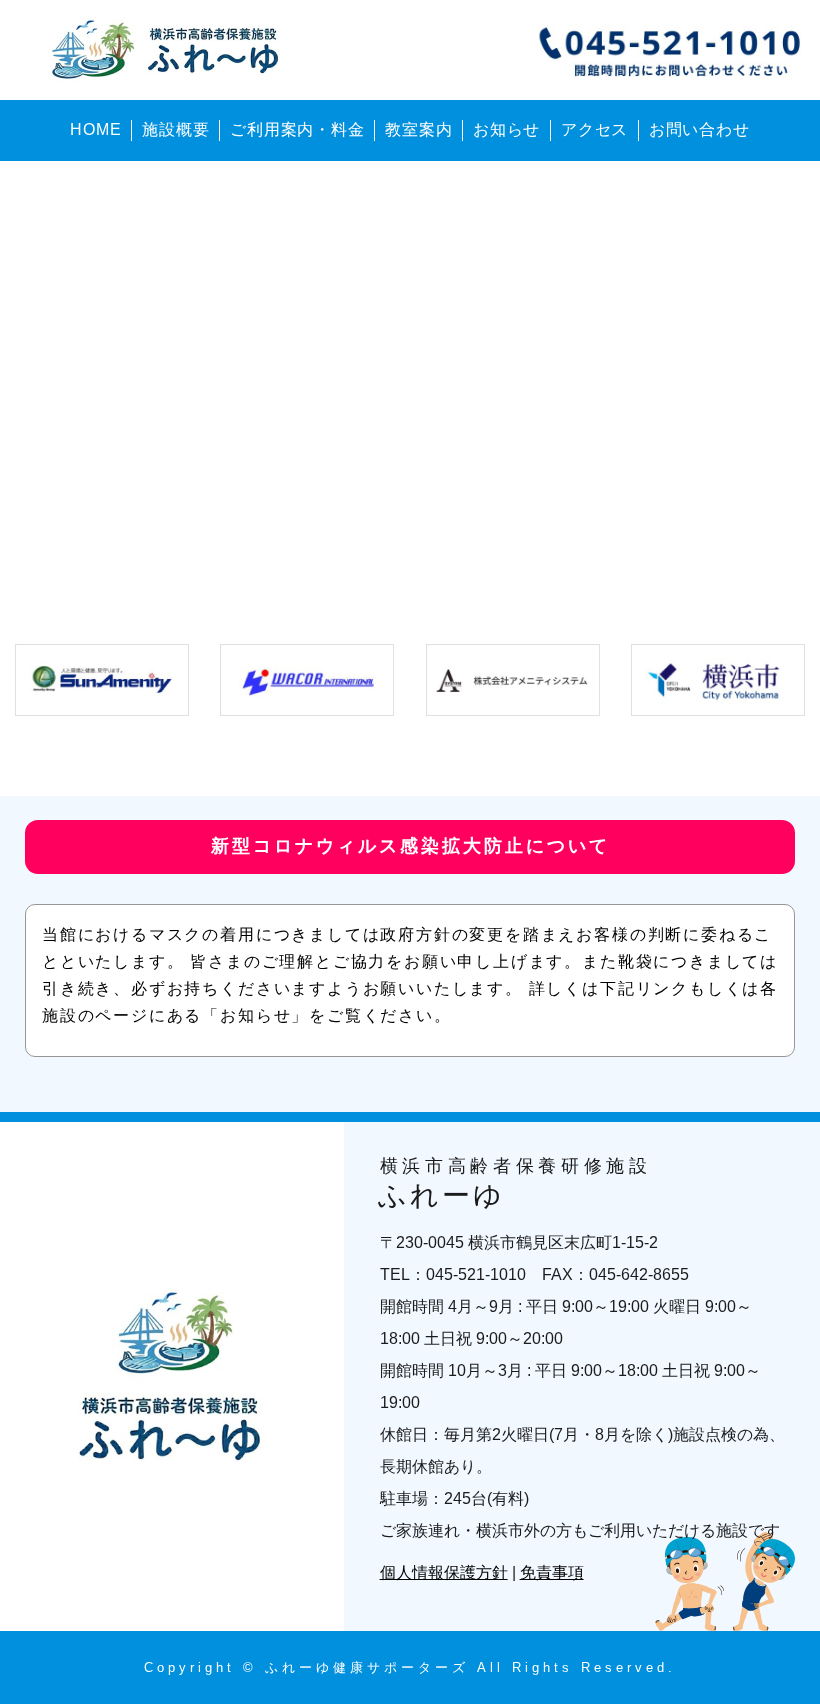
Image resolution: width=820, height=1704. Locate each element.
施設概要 (175, 129)
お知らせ (506, 129)
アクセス (594, 129)
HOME (95, 129)
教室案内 (418, 129)
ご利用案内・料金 (297, 129)
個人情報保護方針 (444, 1572)
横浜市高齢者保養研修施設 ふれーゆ (169, 50)
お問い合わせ (699, 129)
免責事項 (552, 1572)
